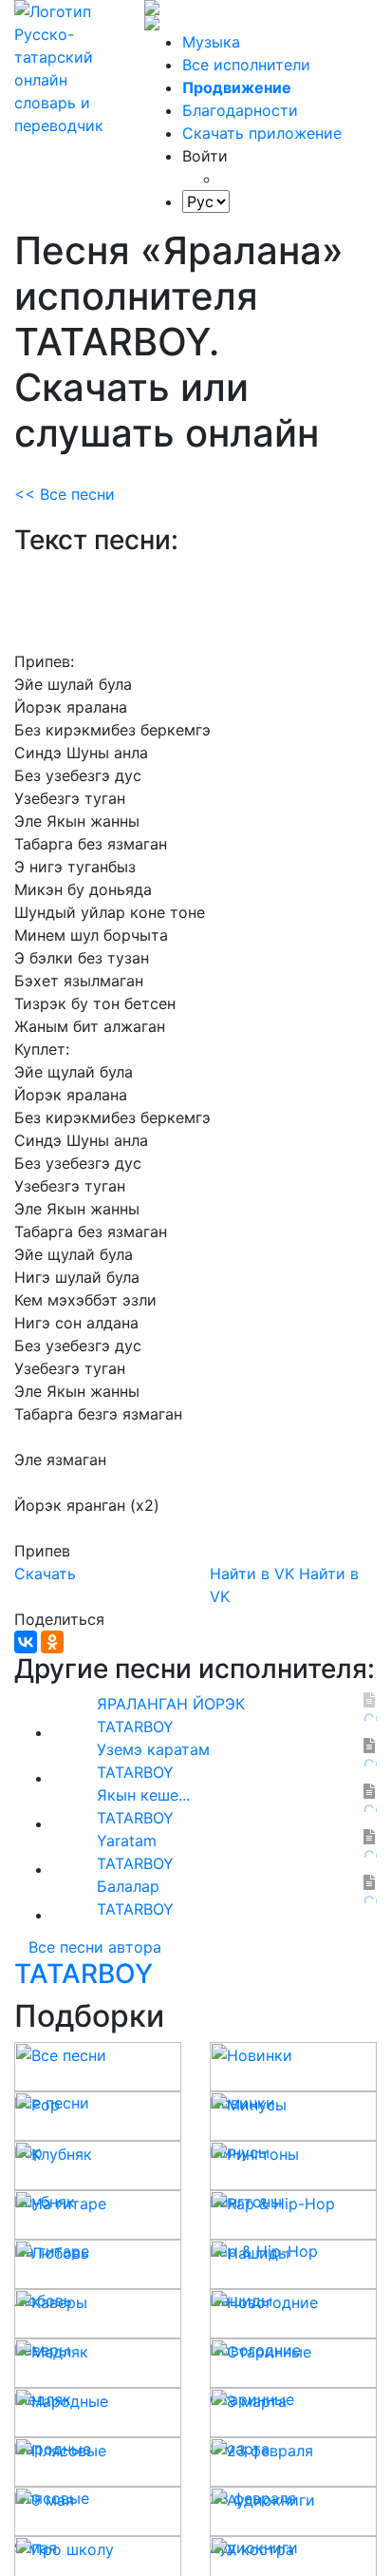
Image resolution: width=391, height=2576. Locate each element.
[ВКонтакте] (26, 1642)
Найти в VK (252, 1574)
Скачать (45, 1574)
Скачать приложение (262, 133)
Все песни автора (95, 1947)
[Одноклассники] (52, 1642)
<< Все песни (65, 494)
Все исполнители (246, 65)
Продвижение (237, 87)
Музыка (211, 42)
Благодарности (240, 110)
